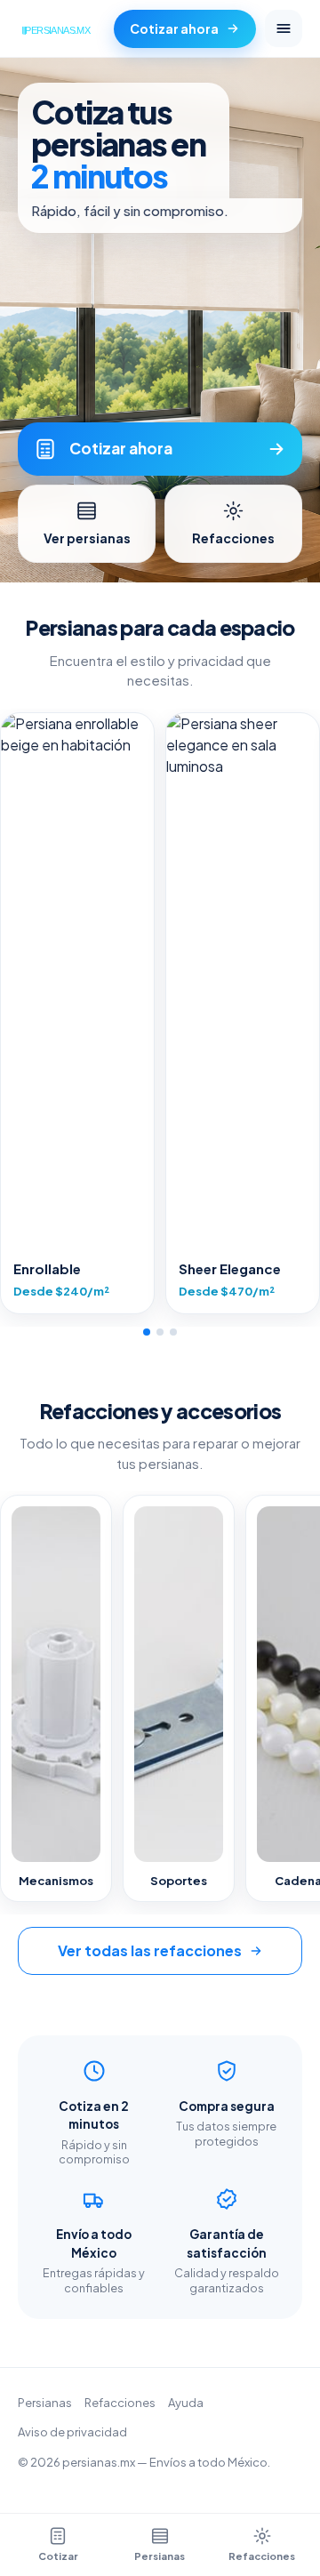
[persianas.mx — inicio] (59, 28)
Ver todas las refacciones (150, 1950)
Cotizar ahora (174, 28)
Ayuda (186, 2403)
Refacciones (120, 2403)
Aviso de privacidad (72, 2432)
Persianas (45, 2403)
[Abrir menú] (284, 28)
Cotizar (58, 2556)
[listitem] (77, 1013)
